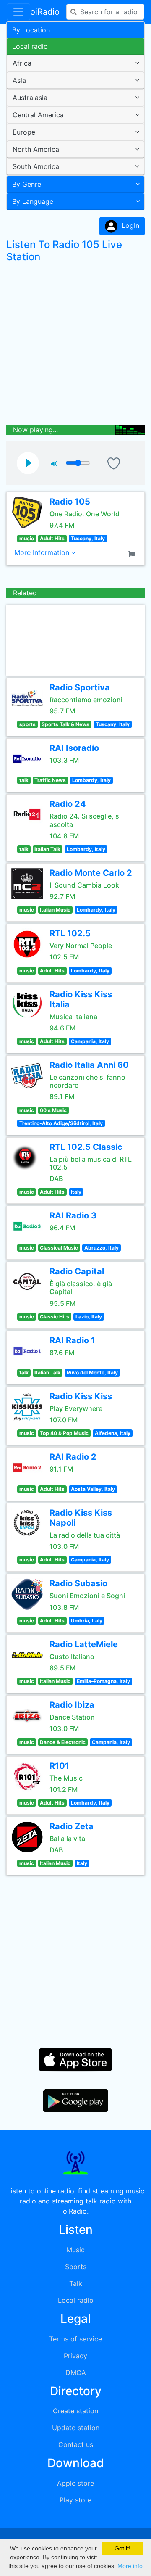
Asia (19, 80)
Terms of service (75, 2339)
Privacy (75, 2356)
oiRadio (45, 12)
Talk (76, 2283)
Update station (76, 2428)
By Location (31, 30)
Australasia (30, 98)
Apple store (75, 2483)
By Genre (27, 184)
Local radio (30, 46)
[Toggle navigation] (18, 12)
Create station (75, 2411)
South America (36, 166)
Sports (76, 2267)
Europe (24, 132)
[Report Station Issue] (133, 553)
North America (36, 149)
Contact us (76, 2444)
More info (130, 2566)
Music (75, 2250)
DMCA (76, 2373)
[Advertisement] (75, 346)
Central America (38, 115)
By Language (33, 201)
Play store (75, 2500)
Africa (22, 63)
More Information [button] (43, 552)
